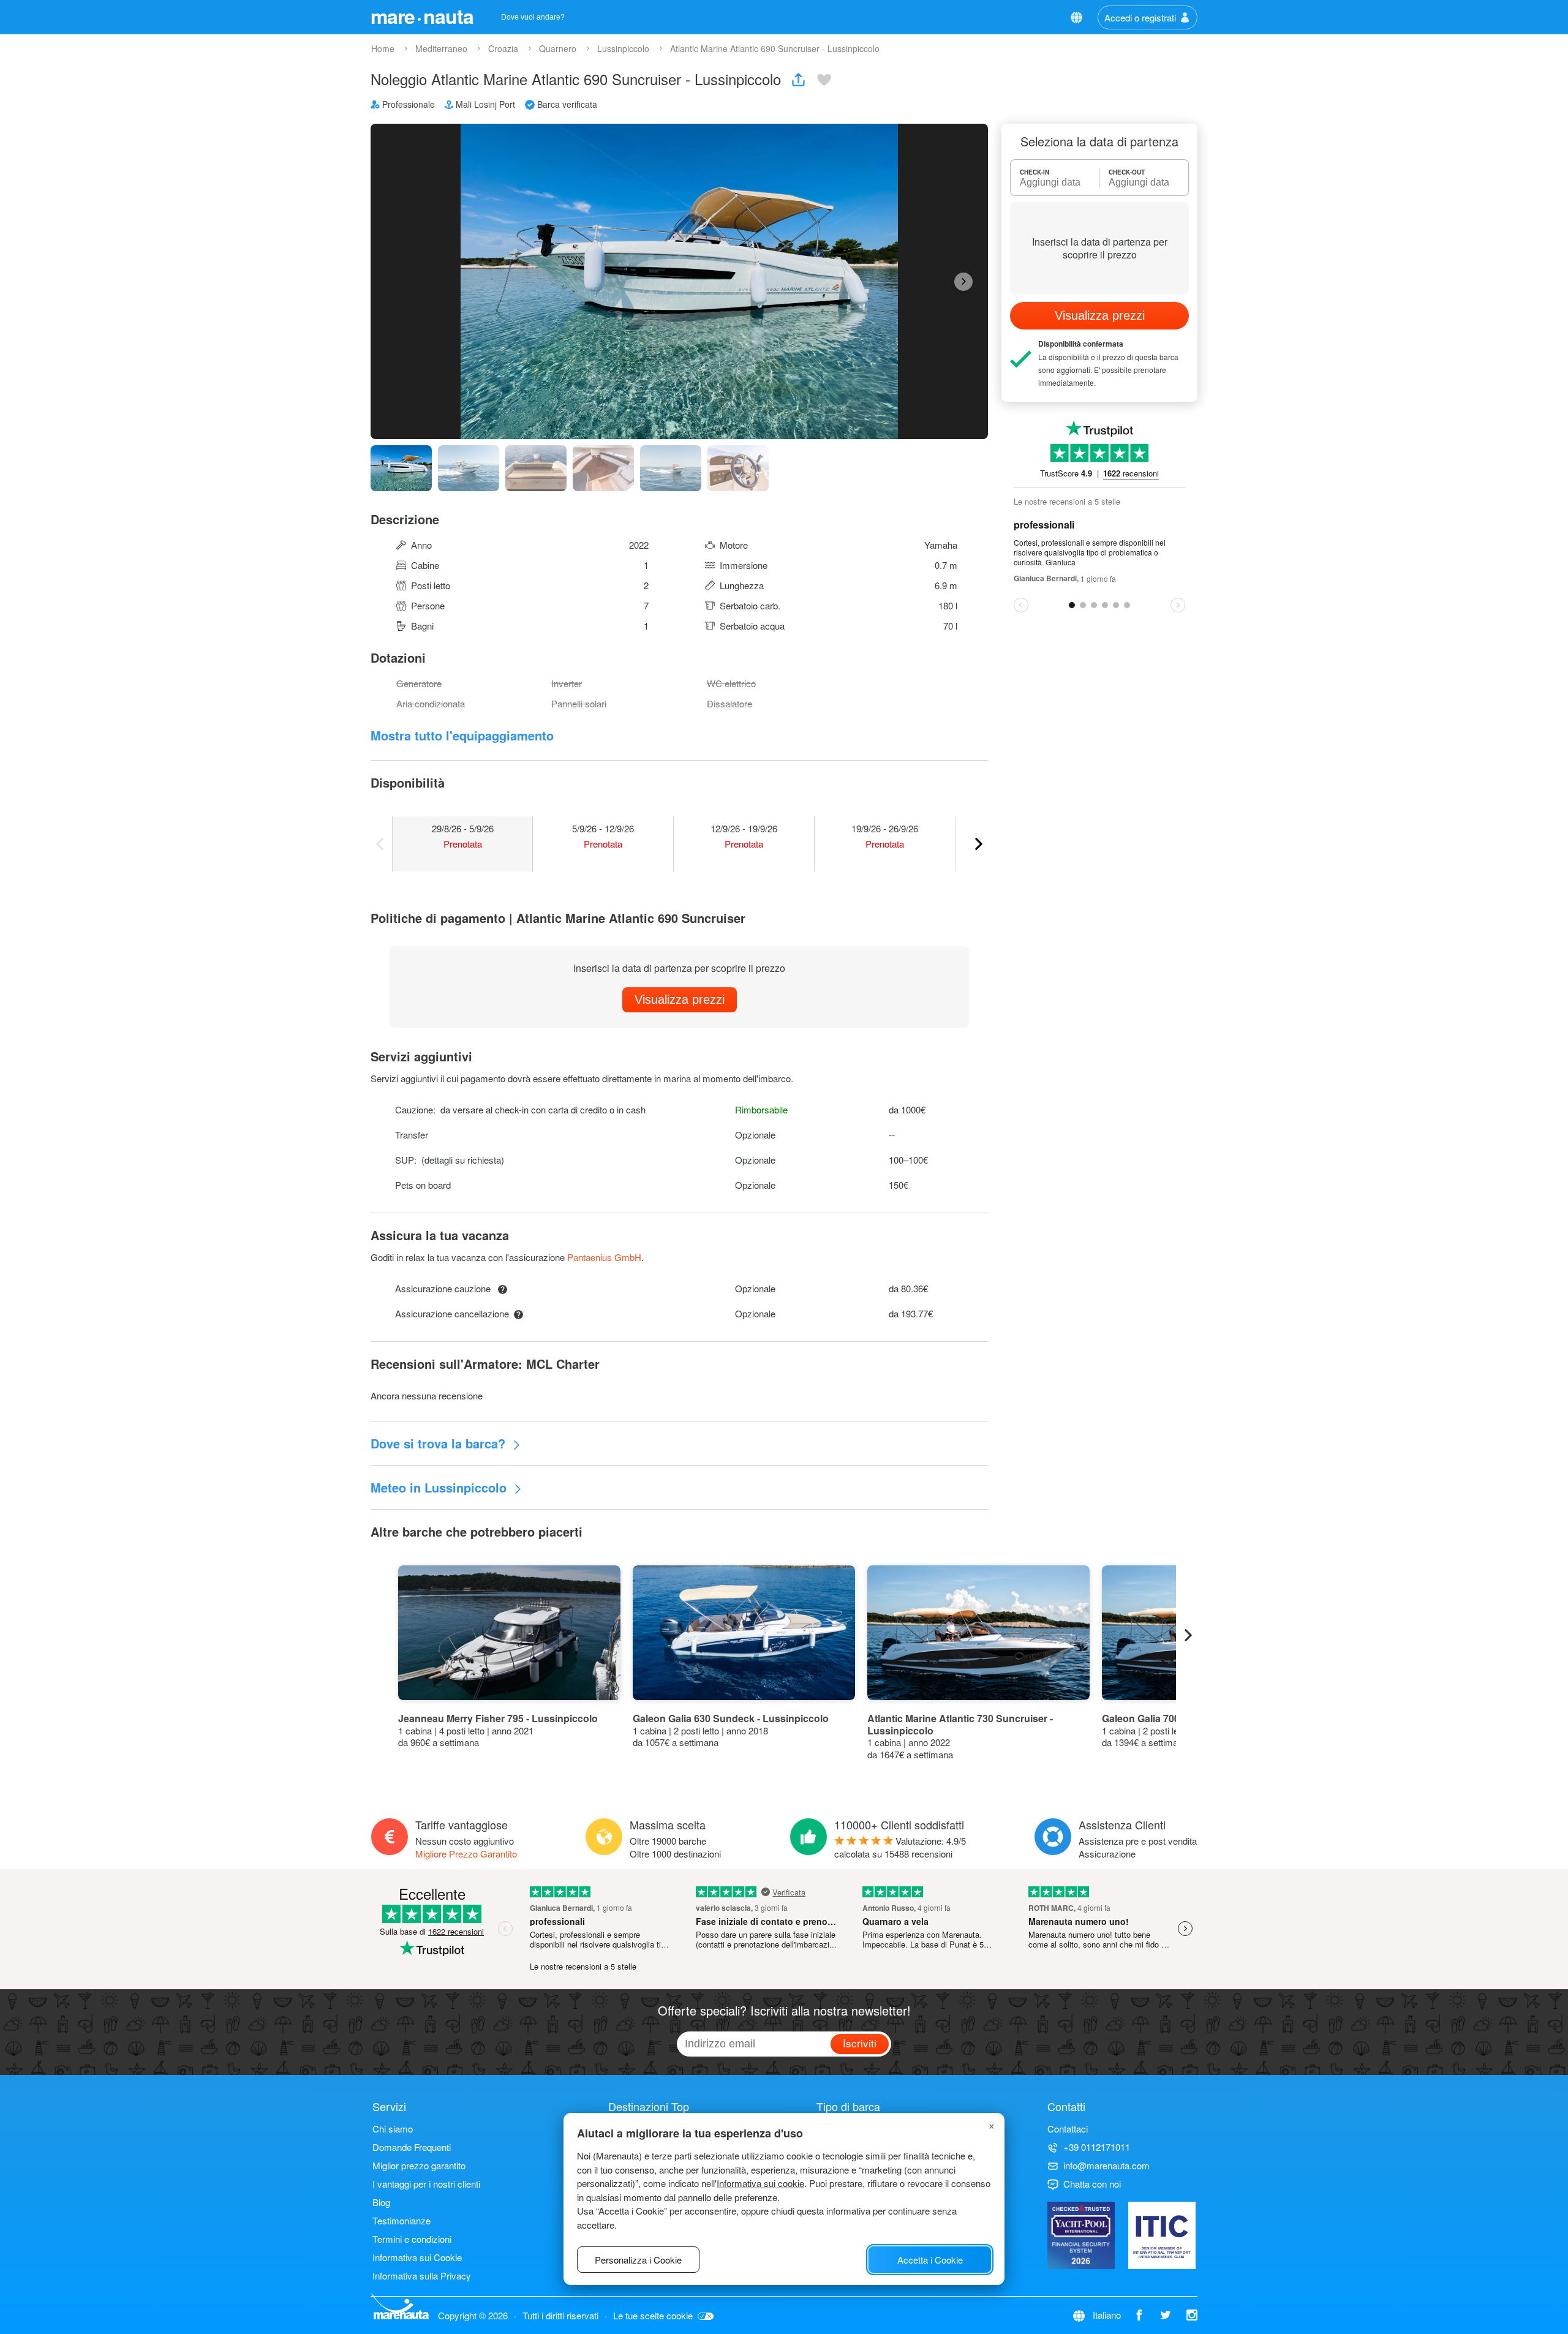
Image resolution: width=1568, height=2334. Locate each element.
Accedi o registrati (1140, 17)
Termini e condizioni (412, 2239)
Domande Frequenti (412, 2147)
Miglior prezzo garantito (419, 2165)
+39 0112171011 (1097, 2147)
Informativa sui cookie (760, 2183)
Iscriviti (860, 2043)
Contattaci (1068, 2129)
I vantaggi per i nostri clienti (426, 2184)
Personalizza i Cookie (638, 2260)
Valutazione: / (900, 1847)
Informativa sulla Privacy (422, 2276)
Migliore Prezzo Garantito (466, 1854)
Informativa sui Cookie (417, 2257)
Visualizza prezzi (680, 999)
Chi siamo (393, 2129)
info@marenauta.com (1106, 2165)
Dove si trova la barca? (440, 1443)
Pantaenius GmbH (604, 1257)
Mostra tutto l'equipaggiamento (462, 735)
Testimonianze (401, 2220)
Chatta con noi (1092, 2184)
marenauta (422, 16)
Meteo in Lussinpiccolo (440, 1487)
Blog (381, 2202)
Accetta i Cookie (930, 2260)
